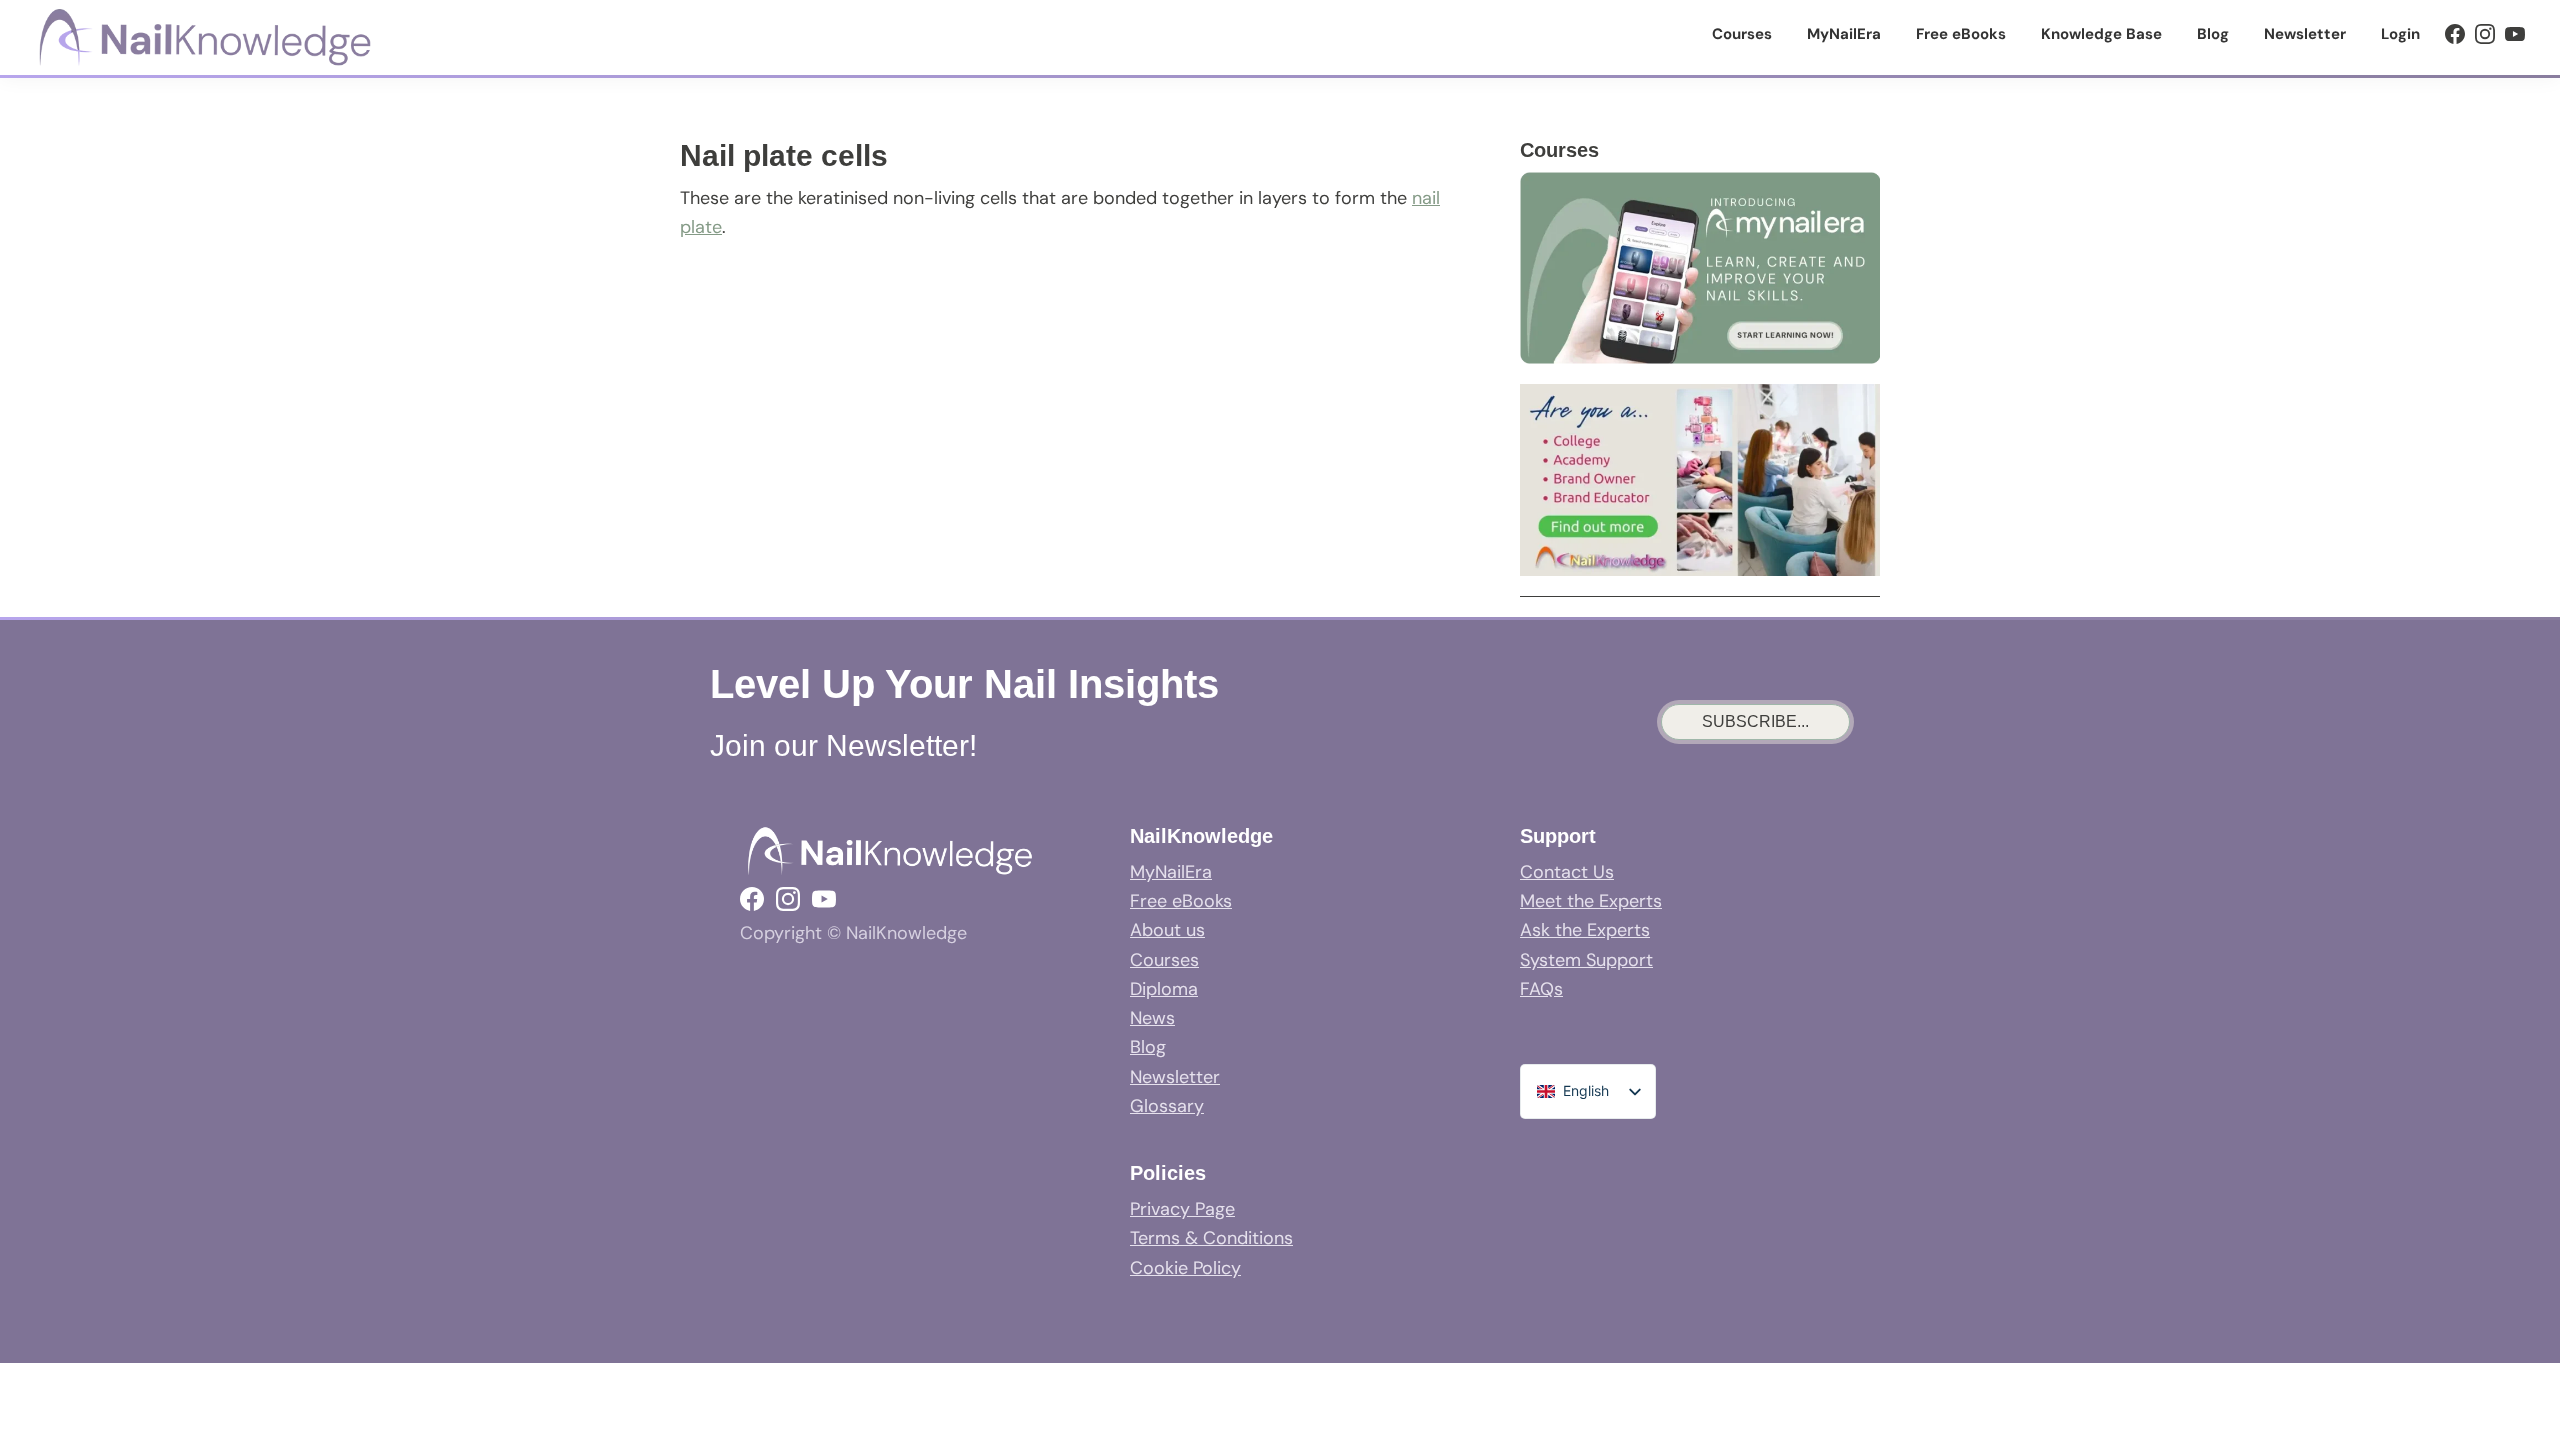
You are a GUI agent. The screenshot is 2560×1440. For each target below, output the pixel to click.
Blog (1148, 1047)
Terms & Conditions (1211, 1238)
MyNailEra (1171, 872)
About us (1167, 930)
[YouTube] (2515, 34)
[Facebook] (2455, 34)
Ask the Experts (1585, 930)
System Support (1586, 960)
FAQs (1541, 989)
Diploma (1164, 989)
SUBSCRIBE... (1755, 721)
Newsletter (1175, 1077)
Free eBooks (1181, 901)
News (1152, 1018)
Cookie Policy (1185, 1268)
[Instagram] (2485, 34)
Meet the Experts (1591, 901)
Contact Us (1567, 872)
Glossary (1167, 1106)
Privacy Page (1182, 1209)
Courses (1164, 960)
